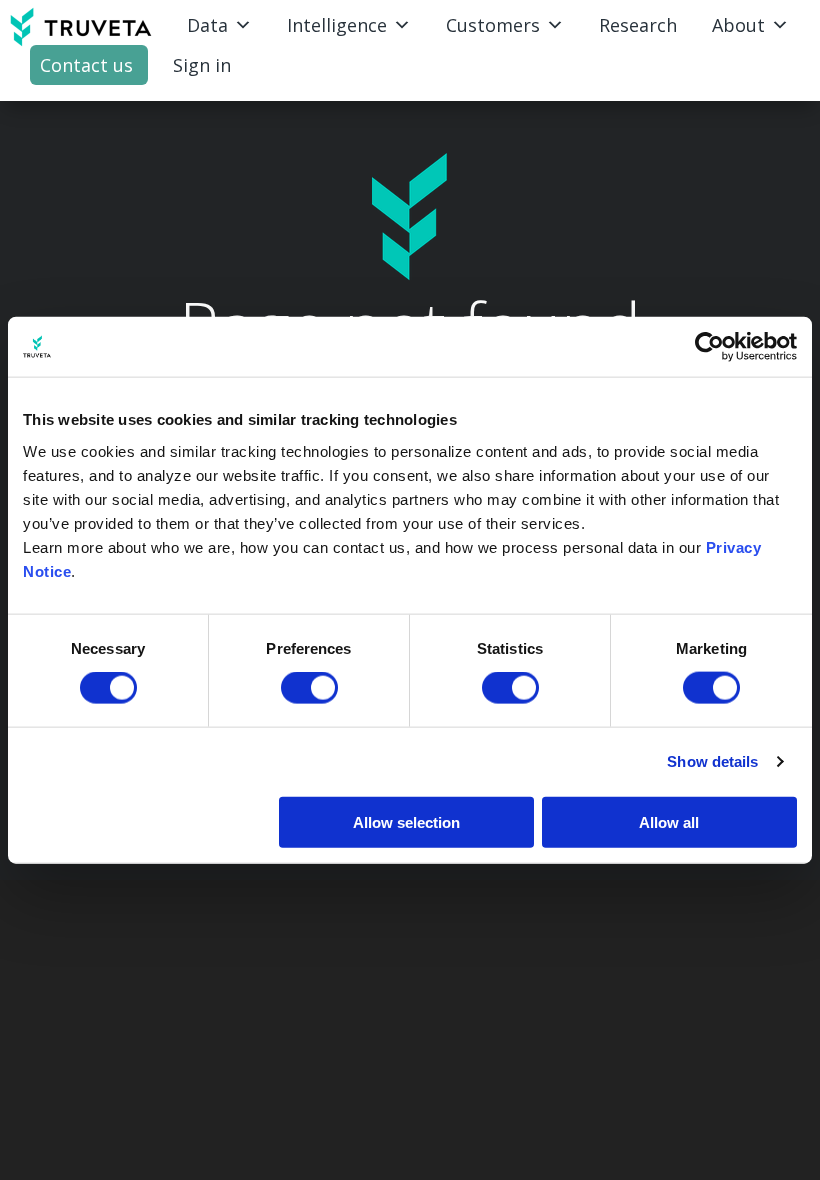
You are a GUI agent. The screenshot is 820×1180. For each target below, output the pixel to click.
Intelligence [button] (337, 25)
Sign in (202, 65)
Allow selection (406, 821)
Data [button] (207, 25)
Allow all (669, 821)
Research (638, 25)
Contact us (86, 65)
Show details (712, 761)
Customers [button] (493, 25)
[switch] (309, 688)
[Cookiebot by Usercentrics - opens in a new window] (709, 347)
